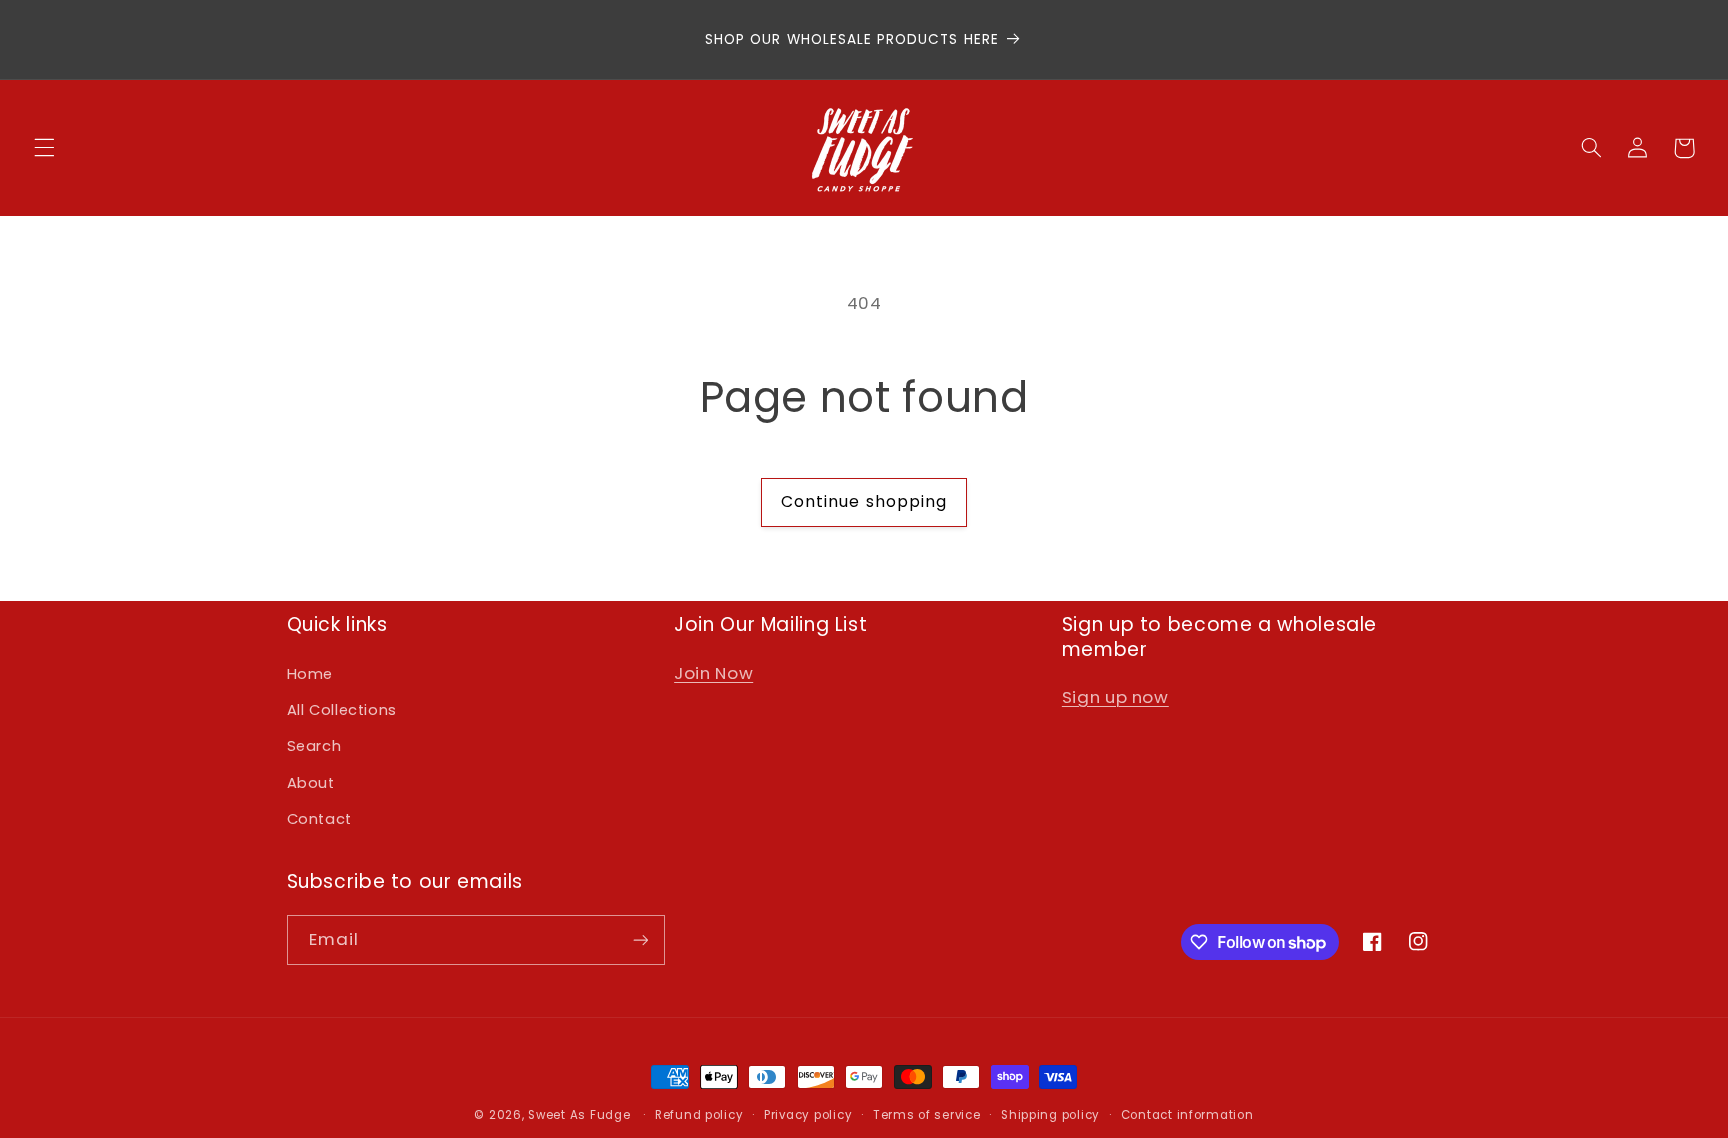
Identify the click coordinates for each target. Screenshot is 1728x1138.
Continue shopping (864, 501)
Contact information (1187, 1115)
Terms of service (927, 1115)
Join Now (713, 673)
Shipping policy (1050, 1115)
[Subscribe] (640, 939)
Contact (319, 819)
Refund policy (699, 1115)
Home (310, 674)
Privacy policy (808, 1115)
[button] (44, 148)
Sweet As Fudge (579, 1115)
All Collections (342, 710)
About (311, 783)
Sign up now (1115, 697)
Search (314, 746)
